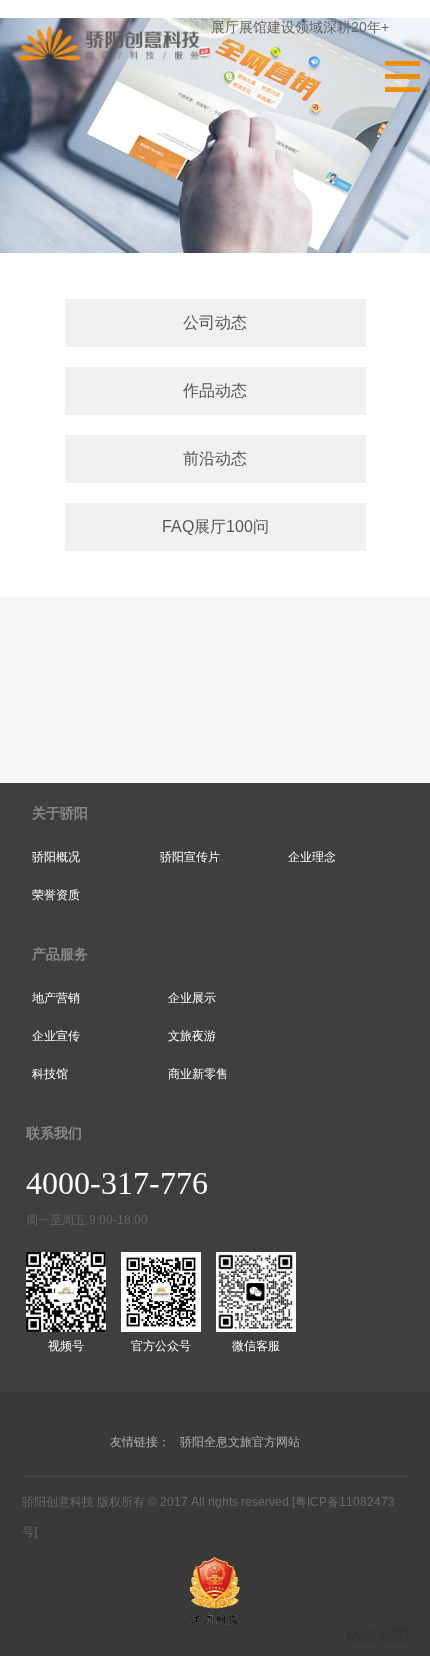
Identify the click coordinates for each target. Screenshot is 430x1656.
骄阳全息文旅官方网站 (240, 1442)
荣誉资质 (56, 895)
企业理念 (312, 857)
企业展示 (192, 998)
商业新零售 (198, 1074)
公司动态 (215, 322)
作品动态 (215, 390)
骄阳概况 (56, 857)
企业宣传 (56, 1036)
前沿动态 (215, 458)
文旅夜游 (192, 1036)
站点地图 (377, 1635)
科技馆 (50, 1074)
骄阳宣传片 (190, 857)
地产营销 (56, 998)
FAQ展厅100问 (215, 526)
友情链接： (140, 1442)
